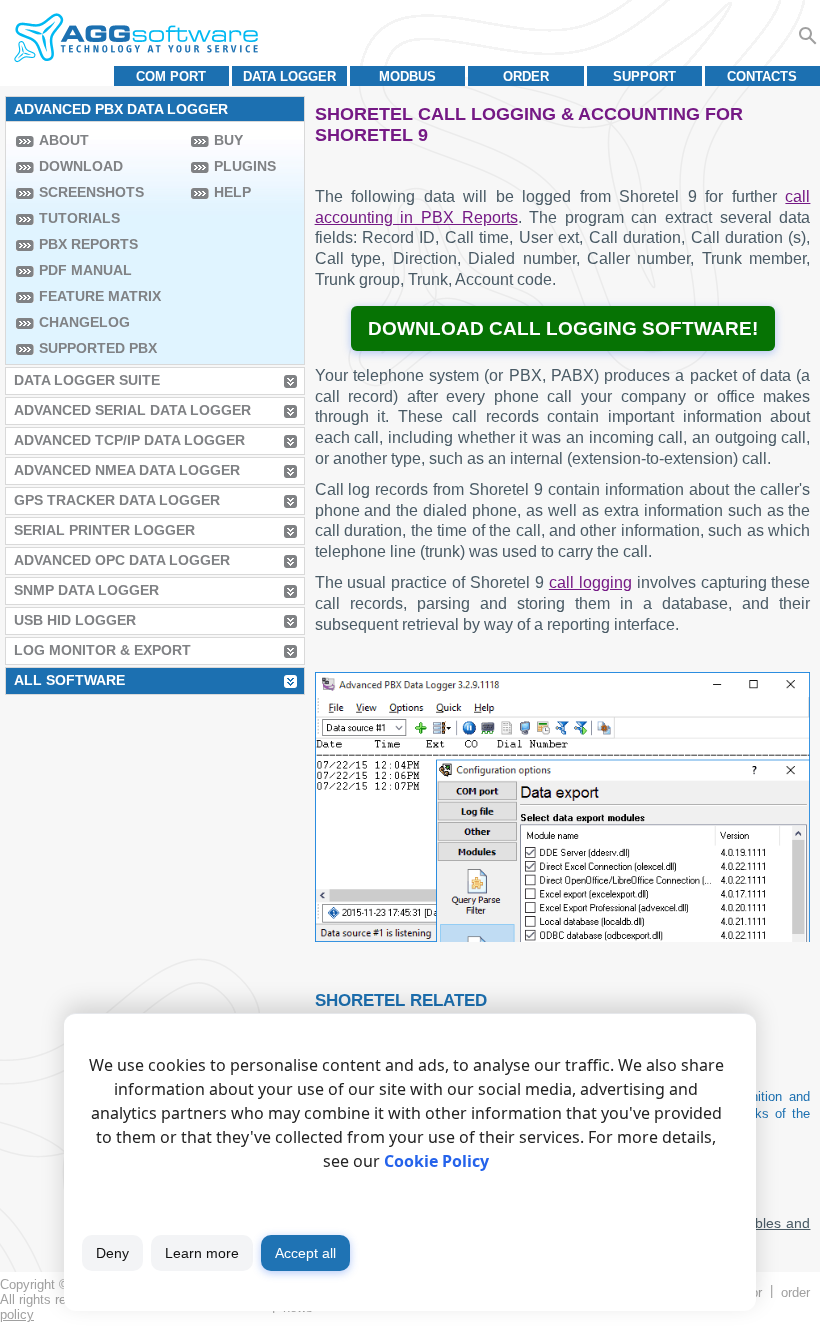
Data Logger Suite (87, 380)
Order (526, 76)
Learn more (202, 1253)
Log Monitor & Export (102, 650)
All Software (69, 680)
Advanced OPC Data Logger (122, 560)
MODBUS (407, 76)
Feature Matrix (100, 296)
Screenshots (91, 192)
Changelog (84, 322)
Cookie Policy (436, 1161)
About (64, 140)
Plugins (245, 166)
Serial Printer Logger (104, 530)
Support (644, 76)
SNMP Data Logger (86, 590)
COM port (171, 76)
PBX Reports (88, 244)
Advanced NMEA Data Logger (127, 470)
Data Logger (289, 76)
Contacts (762, 76)
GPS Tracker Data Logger (117, 500)
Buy (228, 140)
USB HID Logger (75, 620)
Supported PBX (98, 348)
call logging (590, 582)
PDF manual (85, 270)
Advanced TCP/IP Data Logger (129, 440)
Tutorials (79, 218)
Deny (112, 1253)
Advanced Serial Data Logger (132, 410)
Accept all (305, 1253)
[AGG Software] (135, 38)
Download (81, 166)
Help (232, 192)
